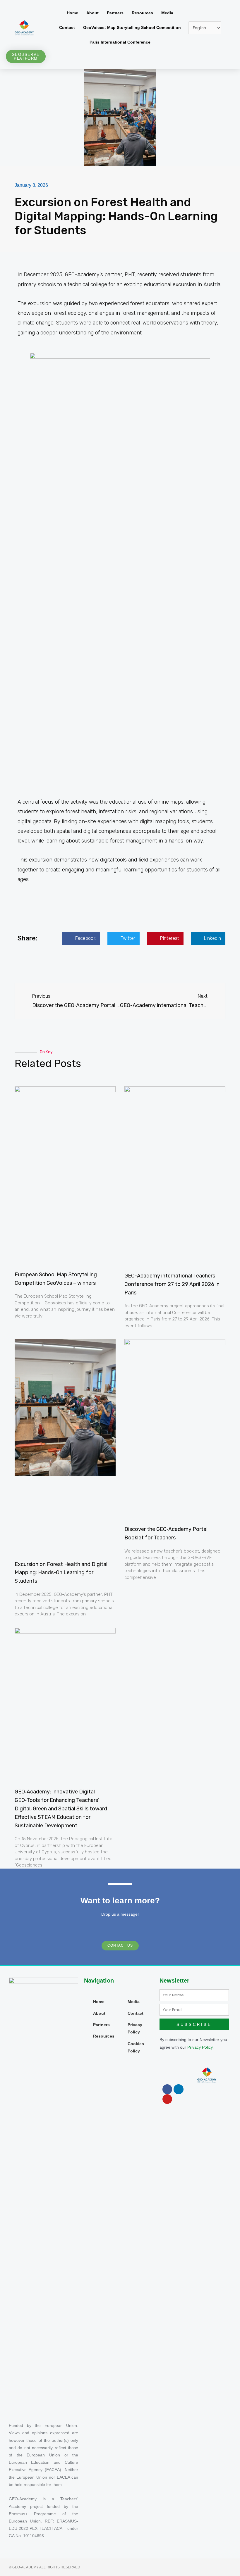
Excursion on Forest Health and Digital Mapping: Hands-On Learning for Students (61, 1573)
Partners (115, 13)
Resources (142, 13)
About (92, 13)
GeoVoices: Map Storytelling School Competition (132, 28)
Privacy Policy (200, 2047)
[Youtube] (167, 2099)
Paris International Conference (120, 42)
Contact (67, 28)
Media (167, 13)
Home (72, 13)
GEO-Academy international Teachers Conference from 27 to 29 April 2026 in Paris (172, 1284)
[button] (81, 938)
